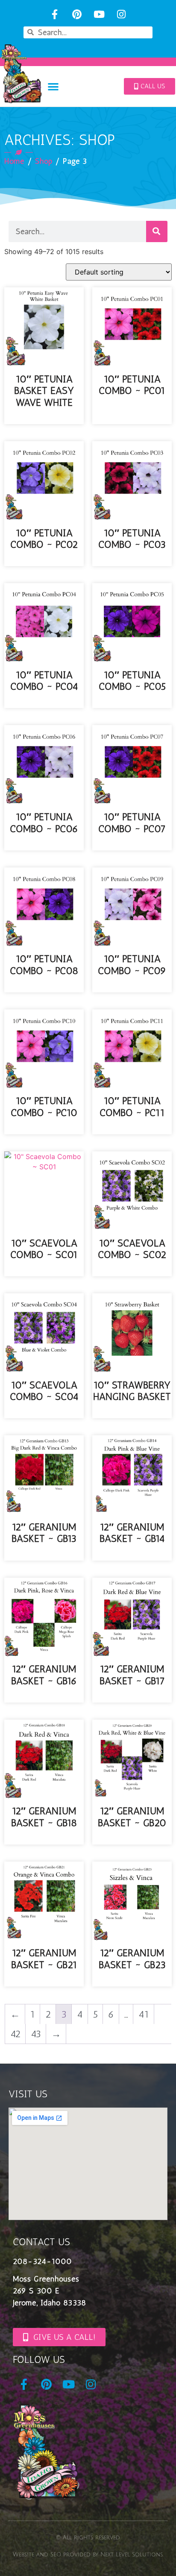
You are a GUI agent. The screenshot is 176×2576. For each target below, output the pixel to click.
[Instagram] (121, 14)
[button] (53, 86)
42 (15, 2034)
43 (36, 2034)
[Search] (157, 231)
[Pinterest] (77, 14)
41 (144, 2014)
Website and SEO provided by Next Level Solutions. (88, 2555)
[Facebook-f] (55, 14)
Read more (44, 418)
